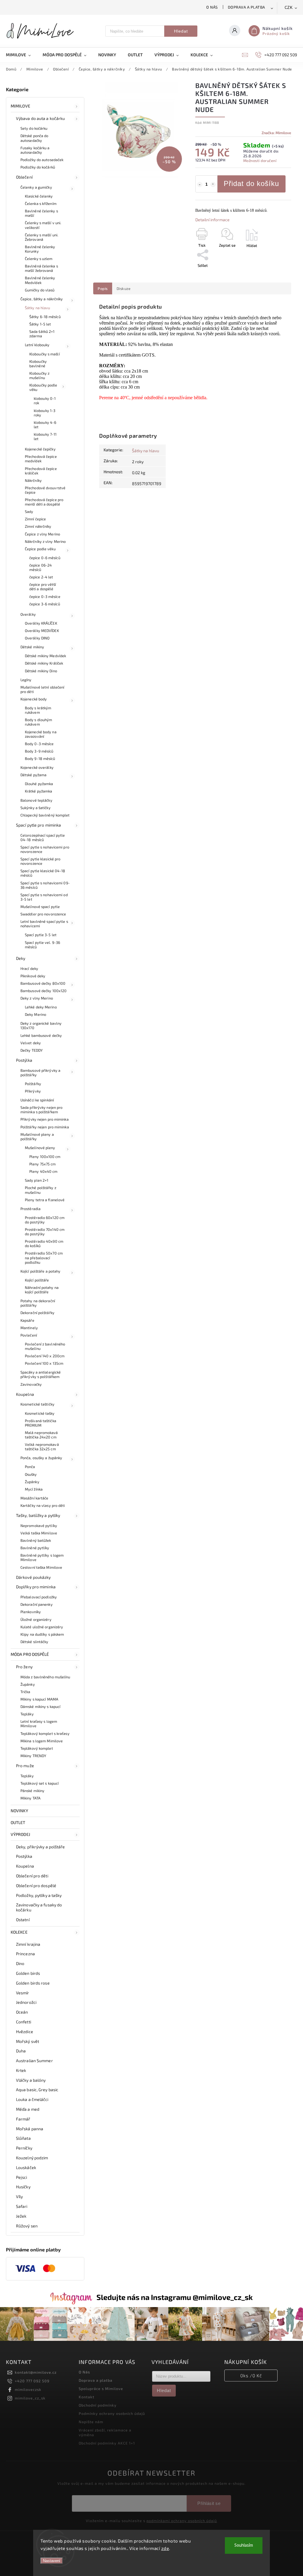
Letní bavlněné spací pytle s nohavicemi (44, 924)
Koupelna (25, 1394)
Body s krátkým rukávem (38, 710)
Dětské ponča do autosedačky (34, 138)
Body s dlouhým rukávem (38, 722)
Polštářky (33, 1084)
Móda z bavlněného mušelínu (45, 1677)
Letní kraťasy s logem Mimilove (39, 1724)
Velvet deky (31, 1043)
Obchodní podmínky (98, 2405)
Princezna (25, 1954)
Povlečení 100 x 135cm (44, 1363)
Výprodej (20, 1834)
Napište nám (91, 2422)
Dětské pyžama (33, 775)
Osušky (31, 1474)
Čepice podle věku (40, 549)
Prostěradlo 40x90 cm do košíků (44, 1243)
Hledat (181, 31)
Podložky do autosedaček (42, 160)
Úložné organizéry (36, 1619)
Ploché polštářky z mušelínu (41, 1190)
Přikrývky (33, 1091)
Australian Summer (34, 2061)
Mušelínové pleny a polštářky (37, 1137)
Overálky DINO (37, 638)
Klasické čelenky (39, 196)
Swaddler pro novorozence (43, 914)
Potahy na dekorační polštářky (38, 1303)
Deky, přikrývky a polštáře (41, 1847)
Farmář (23, 2119)
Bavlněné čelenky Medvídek (40, 280)
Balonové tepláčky (36, 800)
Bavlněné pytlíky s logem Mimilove (42, 1557)
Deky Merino (36, 1014)
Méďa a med (28, 2109)
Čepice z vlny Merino (42, 534)
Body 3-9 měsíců (39, 751)
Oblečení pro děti (32, 1876)
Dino (20, 1963)
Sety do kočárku (34, 128)
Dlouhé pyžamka (39, 784)
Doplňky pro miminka (36, 1587)
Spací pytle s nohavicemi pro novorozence (45, 849)
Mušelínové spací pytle (40, 907)
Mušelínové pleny (40, 1148)
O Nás (212, 7)
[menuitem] (21, 55)
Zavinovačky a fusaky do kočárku (39, 1907)
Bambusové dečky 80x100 (43, 983)
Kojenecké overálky (37, 767)
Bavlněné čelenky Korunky (40, 249)
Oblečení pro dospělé (36, 1886)
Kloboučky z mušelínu (39, 375)
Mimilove (20, 106)
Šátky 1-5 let (40, 324)
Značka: (276, 133)
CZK (289, 8)
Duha (21, 2051)
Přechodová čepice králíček (41, 471)
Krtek (21, 2070)
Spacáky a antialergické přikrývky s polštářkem (41, 1374)
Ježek (21, 2216)
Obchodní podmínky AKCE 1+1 (107, 2443)
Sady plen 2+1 (37, 1180)
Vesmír (23, 1993)
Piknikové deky (33, 976)
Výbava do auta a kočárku (40, 118)
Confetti (24, 2022)
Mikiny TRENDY (33, 1756)
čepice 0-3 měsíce (45, 596)
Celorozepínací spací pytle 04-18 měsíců (43, 837)
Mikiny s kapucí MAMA (39, 1699)
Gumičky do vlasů (40, 290)
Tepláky (27, 1714)
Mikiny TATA (30, 1798)
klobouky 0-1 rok (45, 401)
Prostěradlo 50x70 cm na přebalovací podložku (44, 1257)
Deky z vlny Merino (37, 998)
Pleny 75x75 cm (42, 1164)
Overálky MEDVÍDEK (42, 631)
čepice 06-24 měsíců (41, 567)
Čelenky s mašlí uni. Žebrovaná (42, 237)
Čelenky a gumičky (36, 187)
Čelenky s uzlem (39, 259)
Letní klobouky (37, 345)
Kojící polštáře (37, 1280)
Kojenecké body (34, 699)
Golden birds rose (33, 1983)
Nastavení (52, 2561)
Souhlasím (244, 2545)
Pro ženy (24, 1667)
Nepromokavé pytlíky (39, 1526)
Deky (21, 958)
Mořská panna (30, 2129)
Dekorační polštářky (37, 1313)
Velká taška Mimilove (39, 1533)
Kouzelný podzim (32, 2158)
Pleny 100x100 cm (45, 1157)
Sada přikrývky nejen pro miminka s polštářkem (41, 1110)
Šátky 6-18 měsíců (45, 317)
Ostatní (23, 1920)
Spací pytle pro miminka (38, 825)
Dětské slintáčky (34, 1642)
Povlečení (29, 1335)
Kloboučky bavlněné (38, 364)
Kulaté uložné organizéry (42, 1627)
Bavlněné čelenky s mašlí (41, 213)
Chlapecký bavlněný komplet (45, 815)
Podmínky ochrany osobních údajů (112, 2413)
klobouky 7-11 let (45, 436)
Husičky (23, 2187)
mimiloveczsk (28, 2389)
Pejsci (22, 2177)
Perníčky (24, 2148)
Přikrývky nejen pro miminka (45, 1119)
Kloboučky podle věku (43, 387)
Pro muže (25, 1766)
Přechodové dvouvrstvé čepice (45, 490)
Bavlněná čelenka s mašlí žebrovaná (41, 268)
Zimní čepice (35, 519)
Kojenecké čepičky (40, 449)
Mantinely (29, 1328)
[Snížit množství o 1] (200, 185)
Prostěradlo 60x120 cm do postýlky (45, 1220)
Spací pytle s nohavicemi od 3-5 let (44, 897)
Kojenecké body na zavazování (41, 734)
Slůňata (23, 2138)
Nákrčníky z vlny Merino (45, 541)
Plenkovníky (31, 1612)
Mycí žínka (34, 1489)
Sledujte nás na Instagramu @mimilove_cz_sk (175, 2297)
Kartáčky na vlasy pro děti (43, 1505)
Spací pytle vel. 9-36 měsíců (42, 945)
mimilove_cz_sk (30, 2398)
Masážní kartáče (34, 1498)
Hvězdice (25, 2032)
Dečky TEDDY (32, 1050)
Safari (22, 2206)
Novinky (19, 1811)
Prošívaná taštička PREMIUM (41, 1423)
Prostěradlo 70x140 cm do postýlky (45, 1232)
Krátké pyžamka (38, 791)
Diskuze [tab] (124, 288)
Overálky (28, 614)
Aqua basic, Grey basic (37, 2090)
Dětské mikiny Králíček (44, 663)
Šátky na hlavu (37, 308)
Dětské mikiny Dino (41, 671)
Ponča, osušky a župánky (41, 1458)
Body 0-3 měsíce (39, 744)
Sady (29, 511)
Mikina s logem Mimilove (42, 1741)
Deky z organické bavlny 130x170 (41, 1025)
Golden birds (28, 1973)
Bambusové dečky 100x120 (43, 991)
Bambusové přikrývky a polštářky (40, 1073)
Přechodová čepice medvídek (41, 459)
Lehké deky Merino (41, 1007)
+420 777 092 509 (32, 2381)
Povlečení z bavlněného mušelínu (45, 1346)
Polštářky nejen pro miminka (45, 1127)
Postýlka (24, 1060)
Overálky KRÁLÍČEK (41, 623)
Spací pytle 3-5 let (41, 935)
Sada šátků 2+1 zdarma (42, 334)
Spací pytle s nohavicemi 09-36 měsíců (45, 885)
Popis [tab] (103, 288)
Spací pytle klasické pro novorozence (40, 861)
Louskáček (26, 2167)
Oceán (22, 2012)
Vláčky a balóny (31, 2080)
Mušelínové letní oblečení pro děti (42, 689)
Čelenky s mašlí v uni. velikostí (43, 225)
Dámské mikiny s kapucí (40, 1706)
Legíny (26, 680)
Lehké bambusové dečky (41, 1035)
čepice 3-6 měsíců (45, 604)
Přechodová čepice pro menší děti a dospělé (44, 502)
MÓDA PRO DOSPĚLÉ (30, 1654)
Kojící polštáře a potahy (40, 1271)
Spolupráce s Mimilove (101, 2389)
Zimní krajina (28, 1944)
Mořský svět (28, 2041)
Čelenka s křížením (41, 203)
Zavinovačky (31, 1384)
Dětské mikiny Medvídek (45, 656)
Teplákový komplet (37, 1748)
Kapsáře (27, 1320)
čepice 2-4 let (41, 577)
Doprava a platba (246, 7)
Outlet (18, 1822)
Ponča (30, 1467)
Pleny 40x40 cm (43, 1171)
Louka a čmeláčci (32, 2099)
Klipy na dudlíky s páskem (42, 1634)
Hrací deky (29, 968)
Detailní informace (212, 220)
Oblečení (24, 177)
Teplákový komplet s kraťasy (45, 1733)
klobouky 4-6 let (45, 425)
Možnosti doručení (260, 161)
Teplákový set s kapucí (40, 1783)
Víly (19, 2196)
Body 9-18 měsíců (40, 758)
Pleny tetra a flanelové (45, 1200)
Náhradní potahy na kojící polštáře (42, 1290)
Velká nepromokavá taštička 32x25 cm (42, 1447)
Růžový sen (27, 2226)
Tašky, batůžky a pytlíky (38, 1515)
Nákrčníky (33, 480)
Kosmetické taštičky (37, 1404)
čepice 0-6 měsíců (45, 558)
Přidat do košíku (251, 183)
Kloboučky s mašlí (45, 354)
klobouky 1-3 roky (45, 413)
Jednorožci (26, 2002)
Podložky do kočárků (38, 167)
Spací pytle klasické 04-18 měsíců (43, 873)
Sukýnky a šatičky (36, 808)
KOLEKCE (19, 1932)
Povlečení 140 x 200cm (45, 1356)
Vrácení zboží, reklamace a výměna (105, 2432)
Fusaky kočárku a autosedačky (35, 150)
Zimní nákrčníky (38, 526)
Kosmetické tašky (40, 1413)
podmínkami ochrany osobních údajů (182, 2521)
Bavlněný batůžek (36, 1540)
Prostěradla (30, 1209)
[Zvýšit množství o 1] (213, 185)
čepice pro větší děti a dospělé (43, 587)
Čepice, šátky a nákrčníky (42, 299)
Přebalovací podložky (39, 1597)
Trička (25, 1692)
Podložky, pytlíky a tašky (39, 1895)
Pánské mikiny (32, 1791)
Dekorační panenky (37, 1604)
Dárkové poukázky (33, 1577)
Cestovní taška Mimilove (41, 1567)
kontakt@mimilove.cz (36, 2372)
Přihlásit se (209, 2503)
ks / (251, 2375)
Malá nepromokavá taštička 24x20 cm (41, 1435)
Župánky (32, 1482)
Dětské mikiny (32, 647)
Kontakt (87, 2397)
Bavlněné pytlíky (35, 1548)
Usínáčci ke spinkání (37, 1100)
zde (165, 2548)
